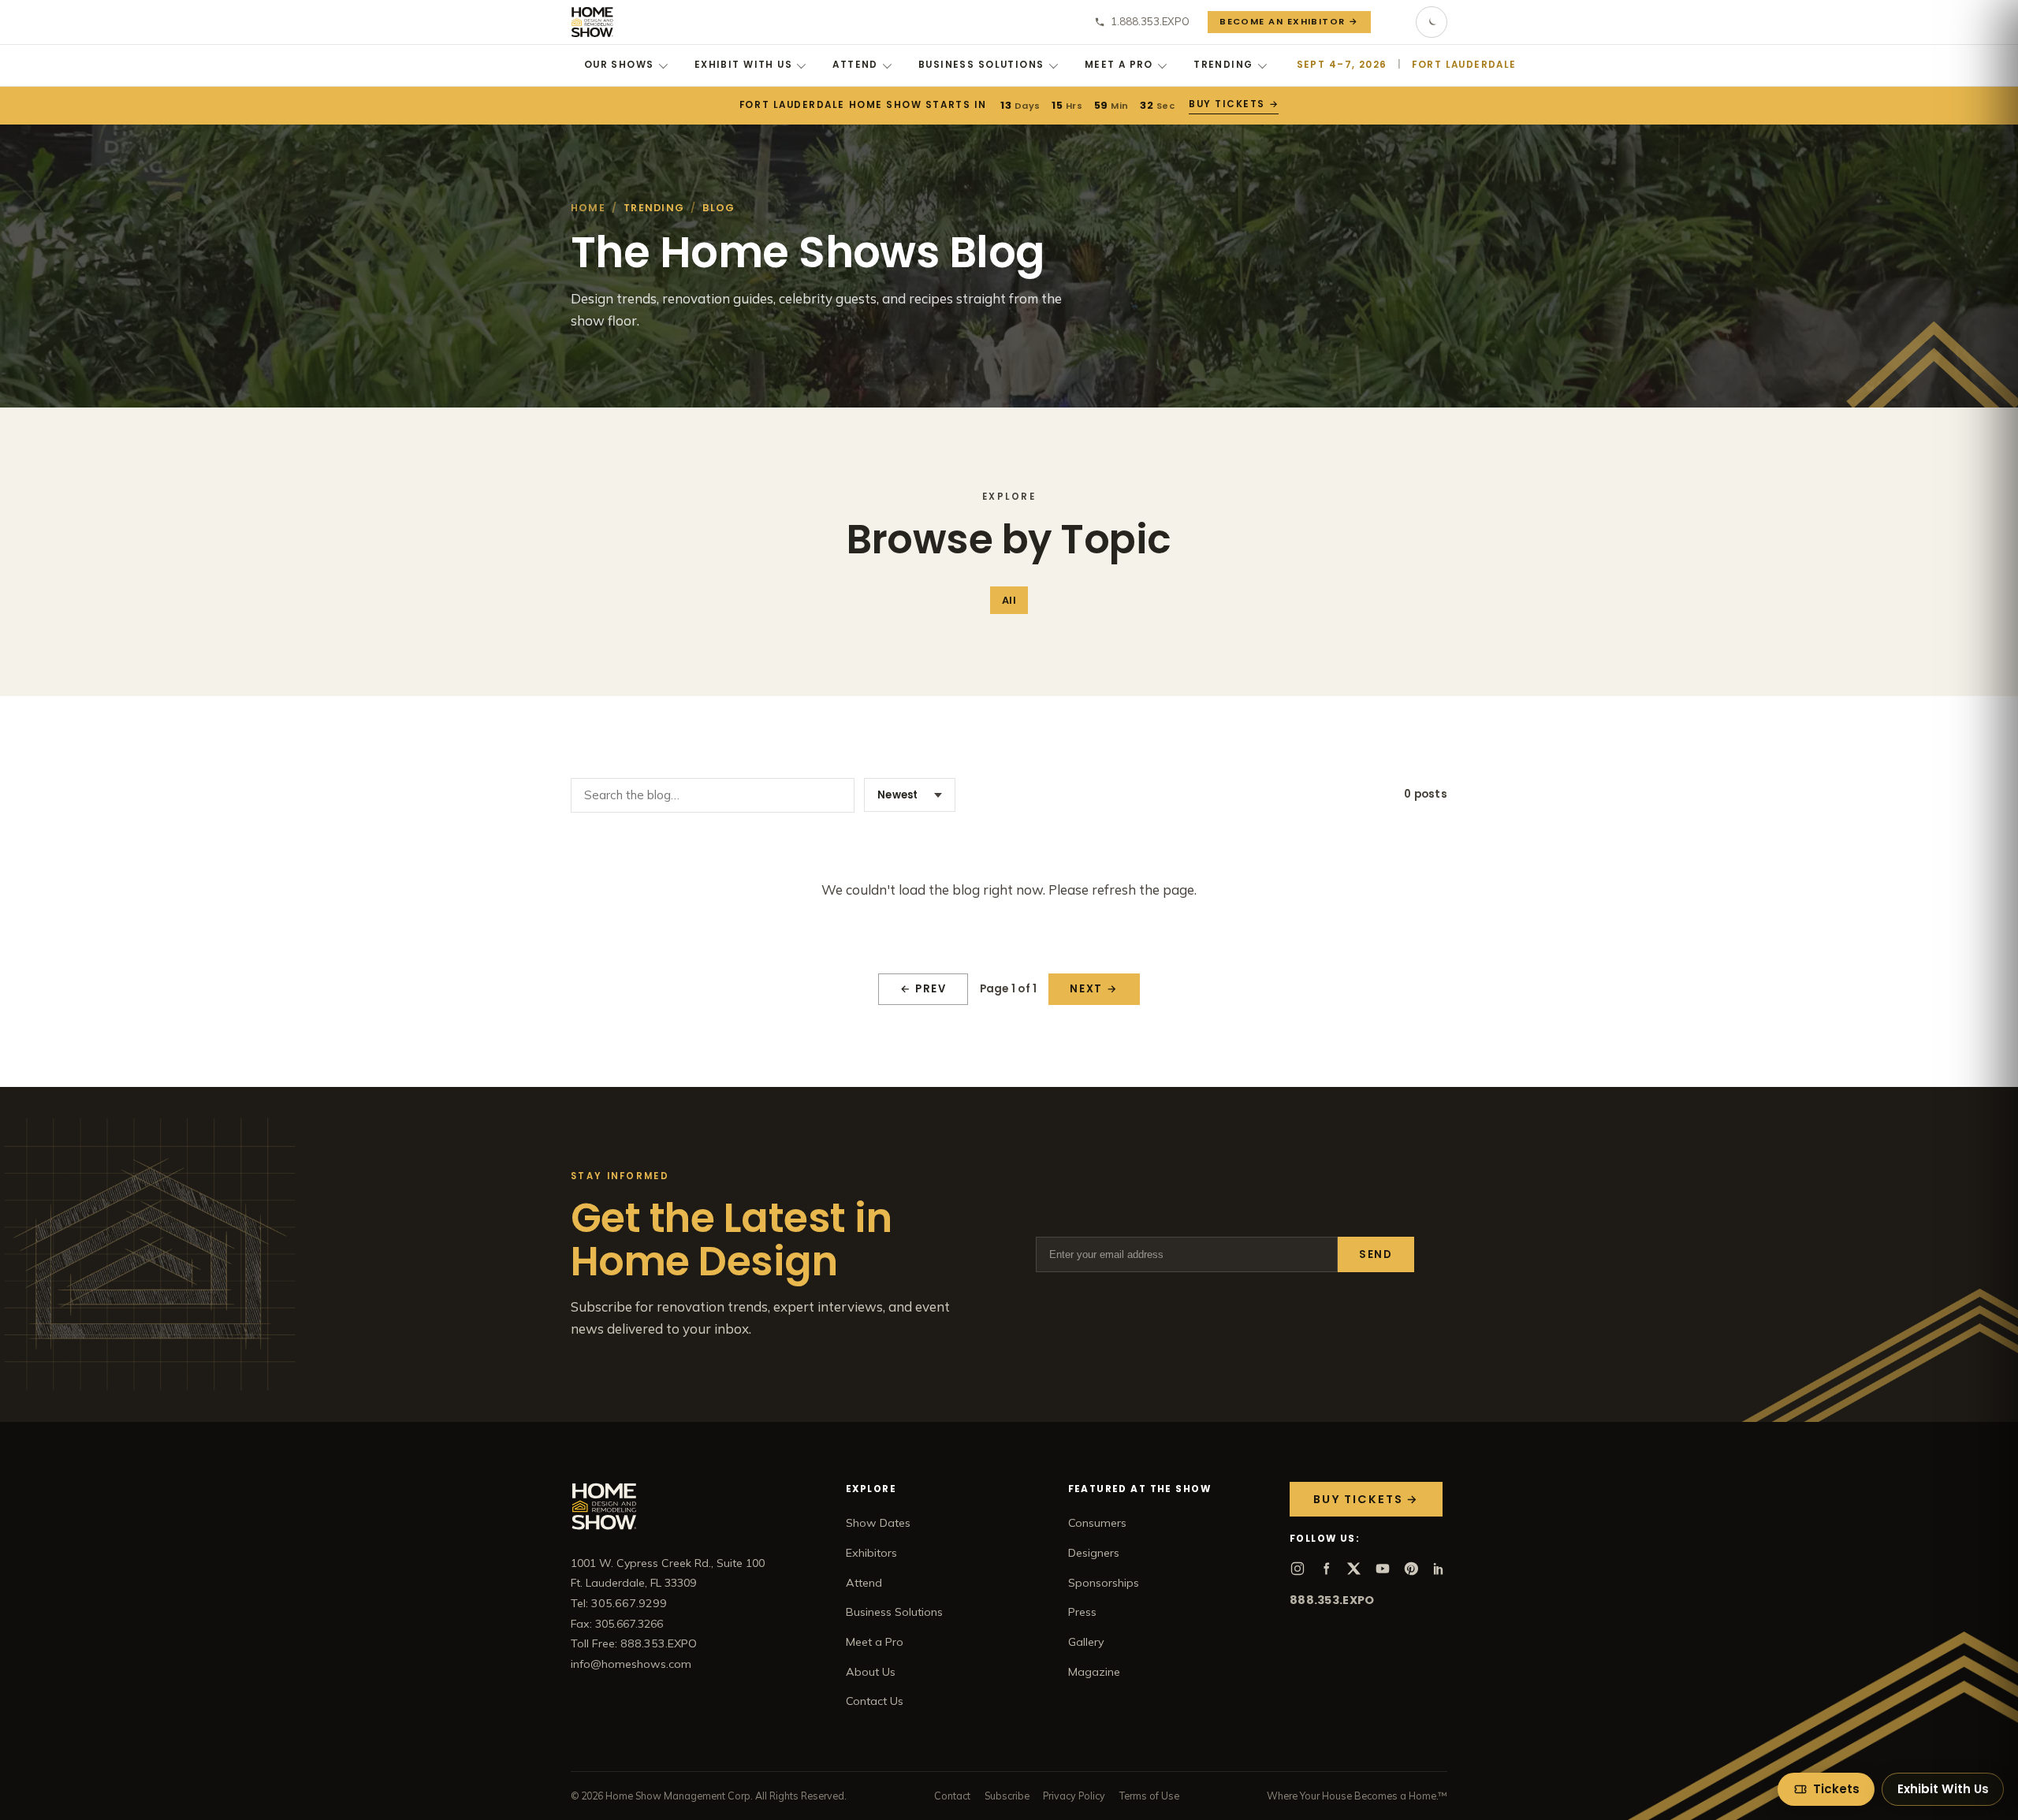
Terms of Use (1149, 1796)
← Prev (923, 989)
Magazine (1094, 1672)
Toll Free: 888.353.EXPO (634, 1643)
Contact (952, 1796)
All (1009, 600)
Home (588, 208)
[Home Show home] (592, 22)
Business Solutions (981, 65)
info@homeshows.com (631, 1664)
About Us (871, 1672)
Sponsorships (1104, 1583)
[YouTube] (1383, 1569)
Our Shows (619, 65)
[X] (1354, 1569)
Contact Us (875, 1701)
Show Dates (878, 1523)
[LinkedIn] (1439, 1569)
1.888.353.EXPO (1150, 21)
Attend (855, 65)
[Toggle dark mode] (1432, 22)
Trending (1223, 65)
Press (1082, 1612)
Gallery (1086, 1642)
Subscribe (1007, 1796)
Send (1376, 1254)
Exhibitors (871, 1553)
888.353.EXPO (1332, 1600)
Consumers (1097, 1523)
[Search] (1394, 22)
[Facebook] (1326, 1569)
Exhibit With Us (743, 65)
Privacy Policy (1074, 1796)
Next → (1094, 989)
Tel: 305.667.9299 (619, 1603)
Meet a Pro (1119, 65)
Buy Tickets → (1233, 104)
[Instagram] (1298, 1569)
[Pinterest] (1411, 1569)
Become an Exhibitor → (1289, 21)
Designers (1094, 1553)
